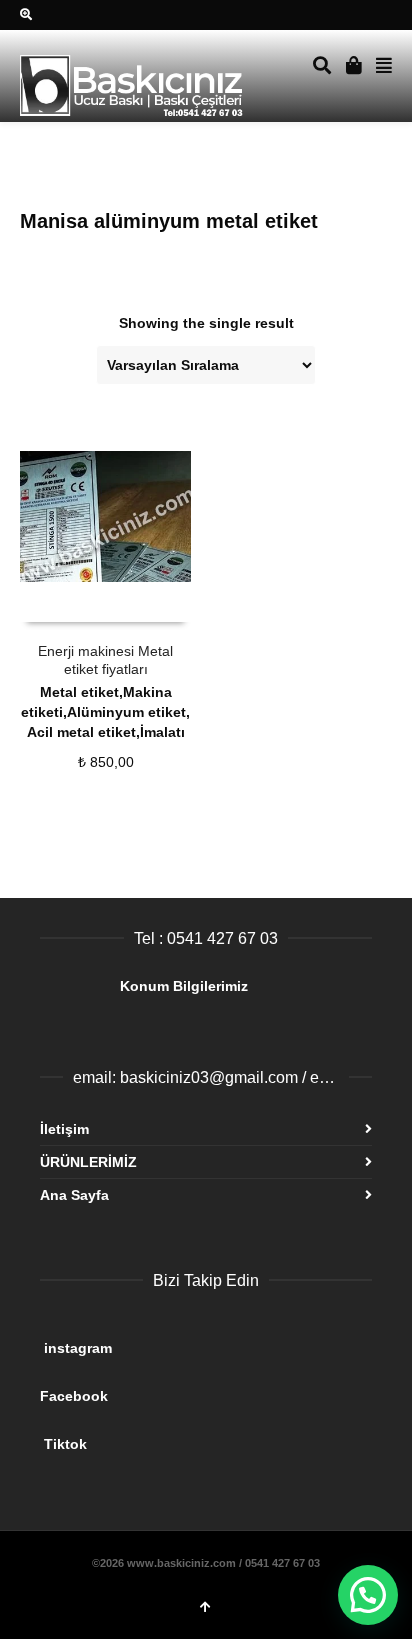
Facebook (194, 1388)
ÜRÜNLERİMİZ (88, 1162)
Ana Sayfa (74, 1195)
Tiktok (198, 1436)
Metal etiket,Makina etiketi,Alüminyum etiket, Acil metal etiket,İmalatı (105, 712)
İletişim (64, 1129)
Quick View (64, 602)
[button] (368, 1595)
